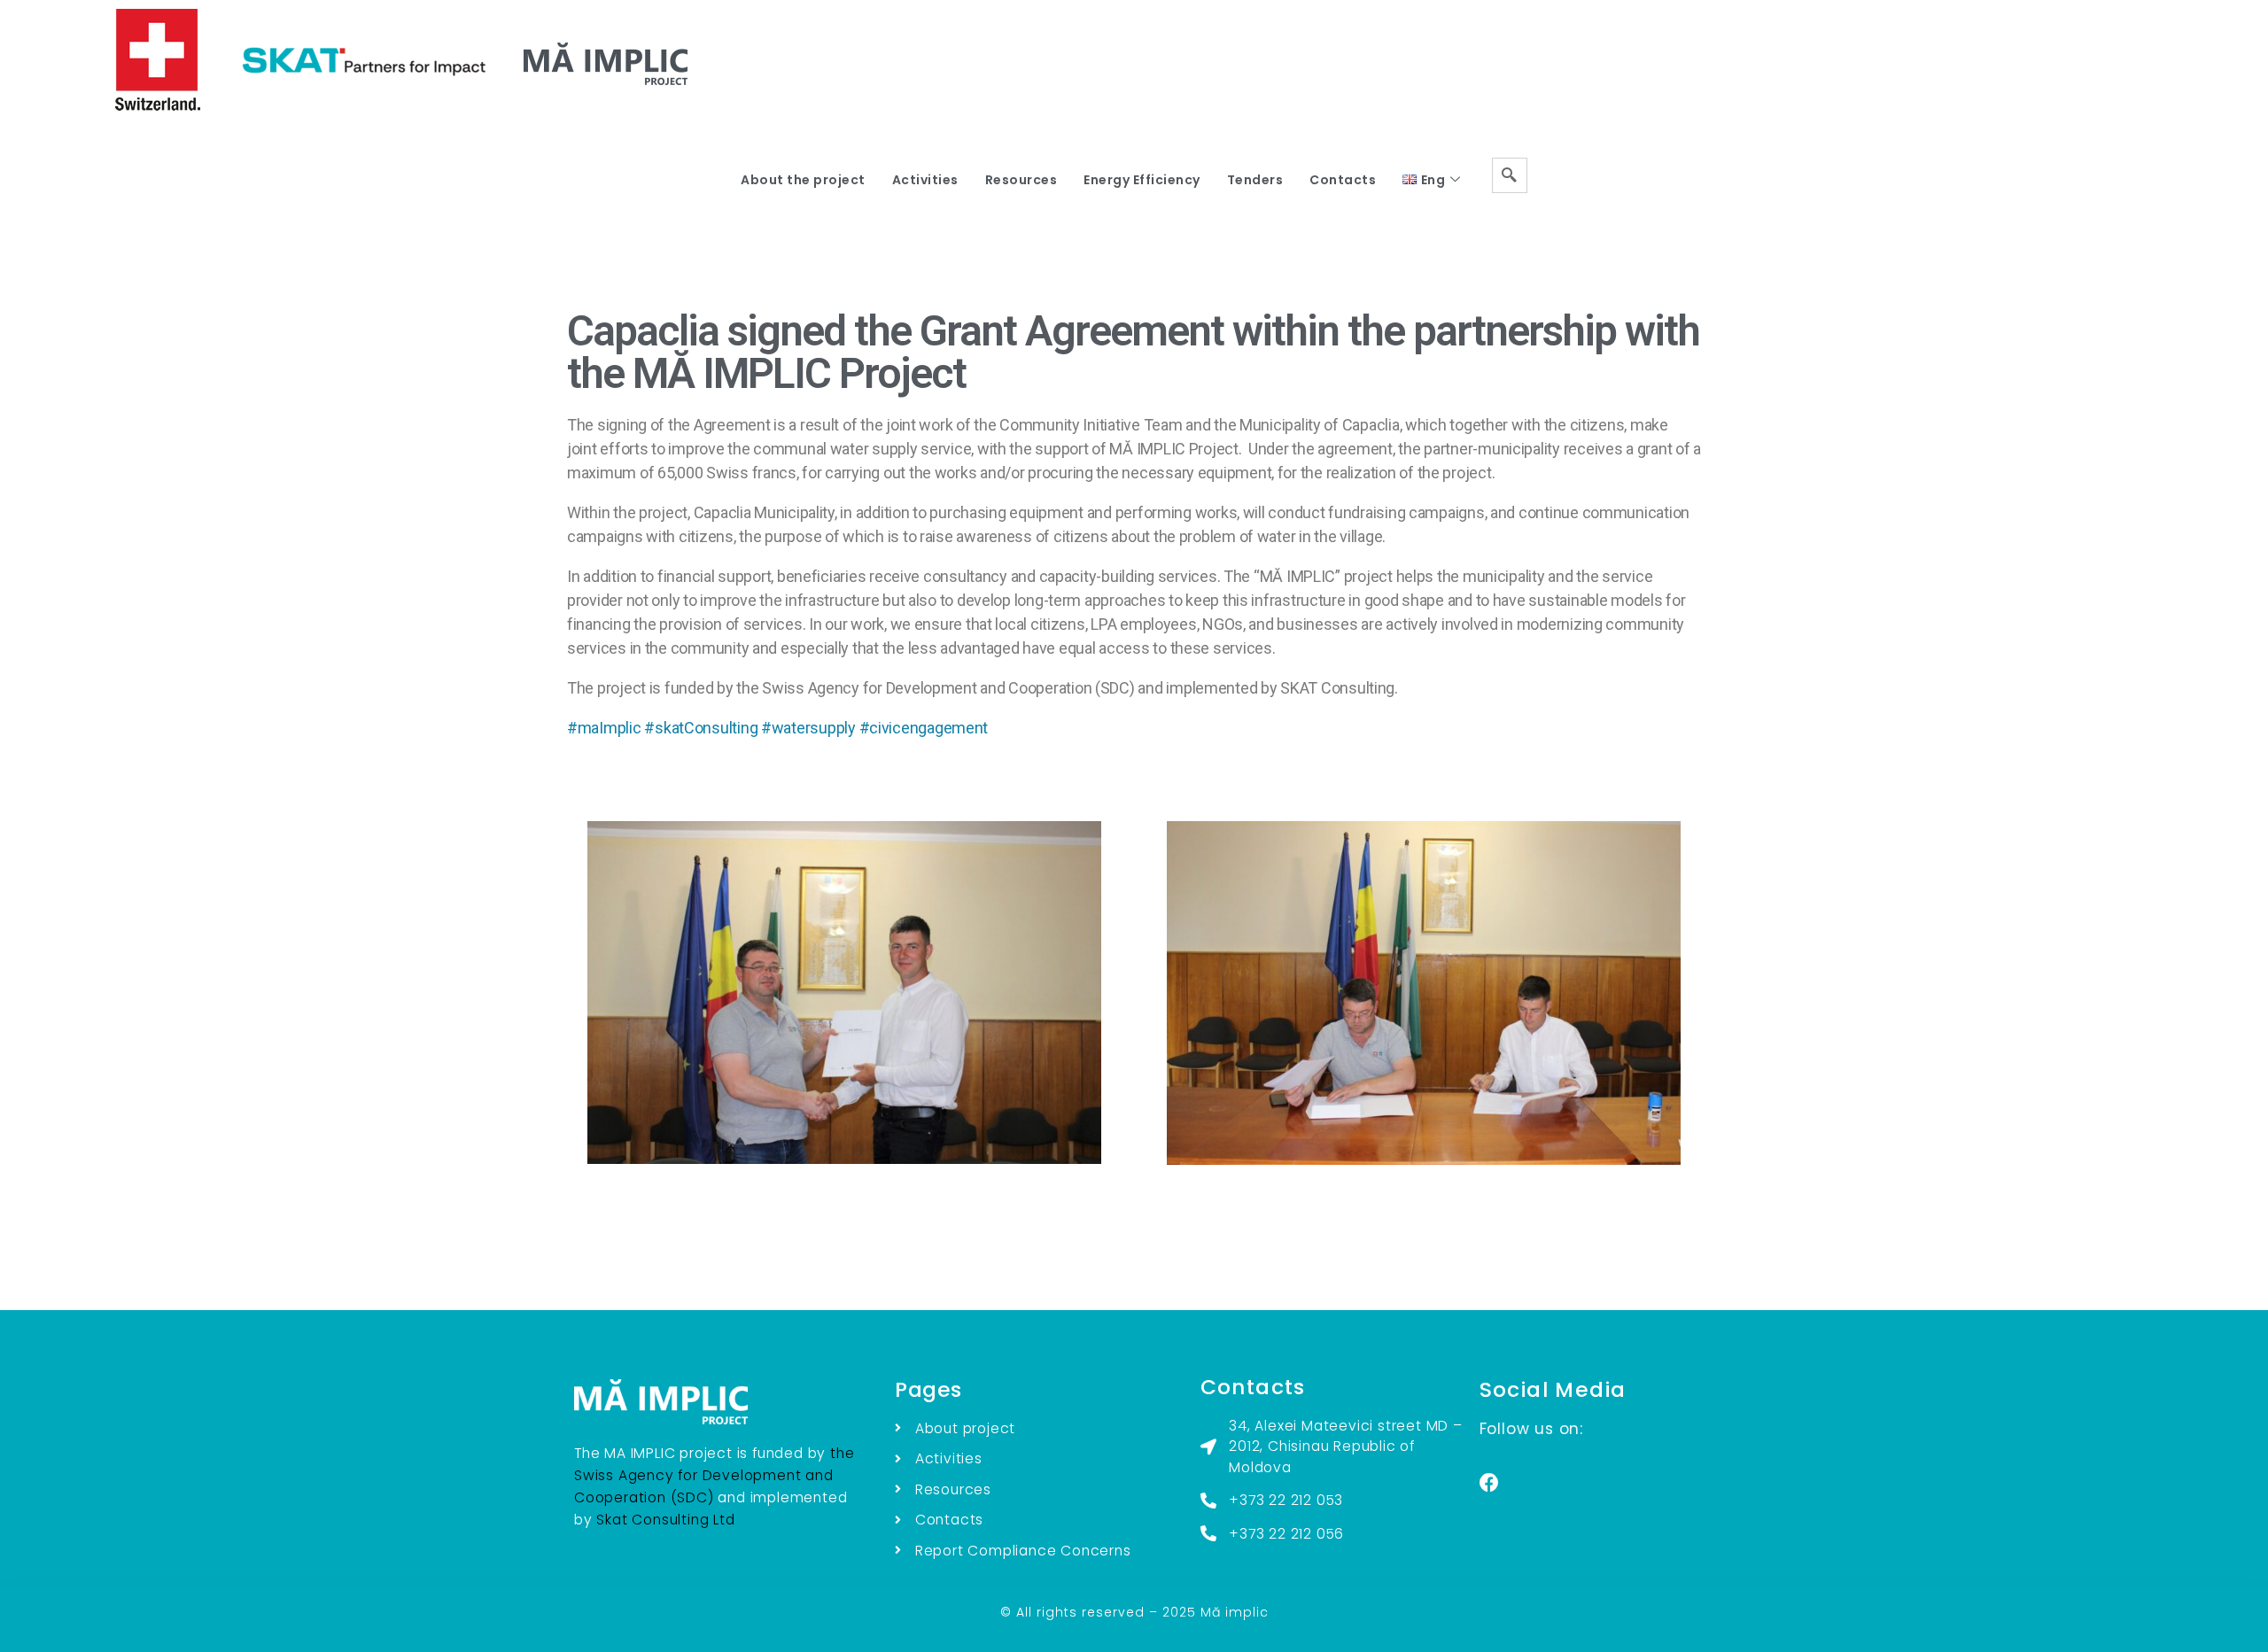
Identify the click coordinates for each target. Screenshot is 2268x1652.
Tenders (1255, 180)
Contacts (1343, 180)
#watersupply (808, 728)
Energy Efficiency (1142, 180)
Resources (1021, 180)
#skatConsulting (701, 728)
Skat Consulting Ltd (665, 1520)
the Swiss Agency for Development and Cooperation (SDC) (714, 1475)
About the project (803, 180)
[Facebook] (1489, 1483)
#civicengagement (924, 728)
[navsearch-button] (1510, 175)
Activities (925, 180)
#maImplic (604, 728)
